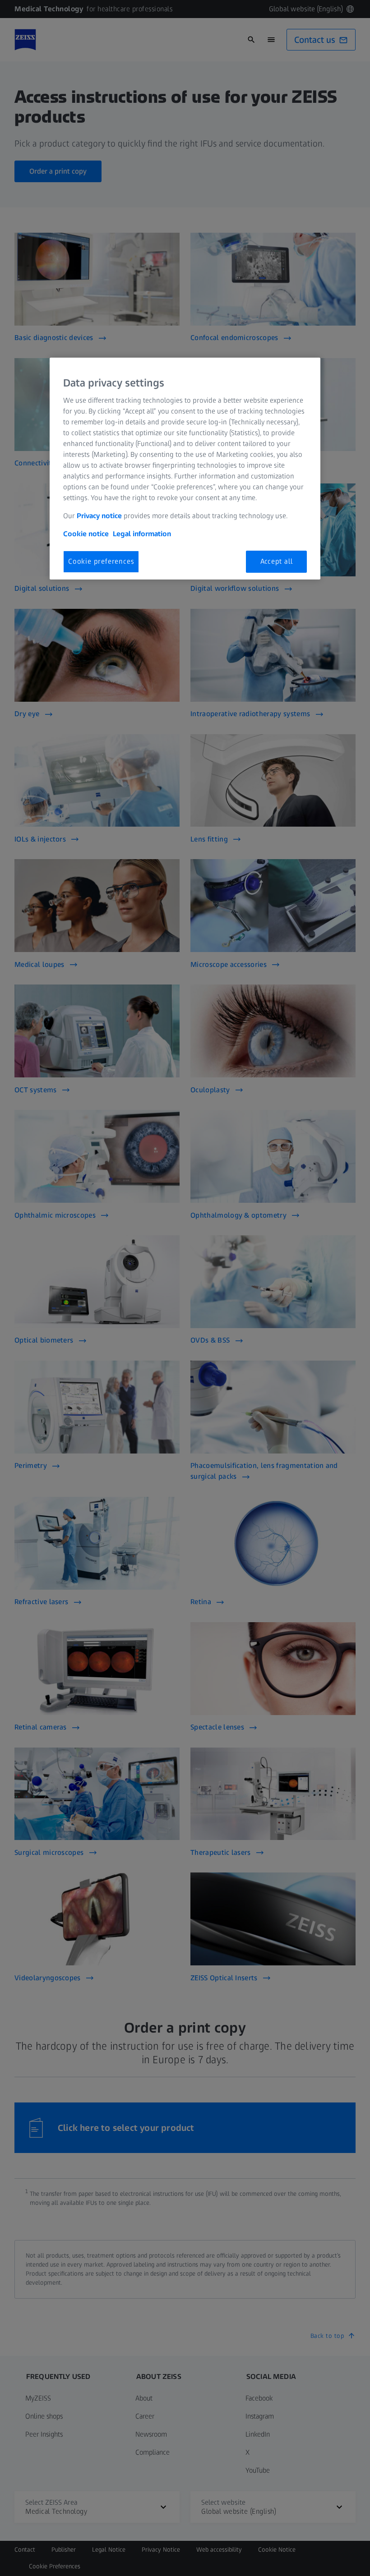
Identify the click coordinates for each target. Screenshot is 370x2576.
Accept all (277, 561)
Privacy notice (99, 516)
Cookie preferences (101, 561)
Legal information (142, 534)
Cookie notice (86, 534)
